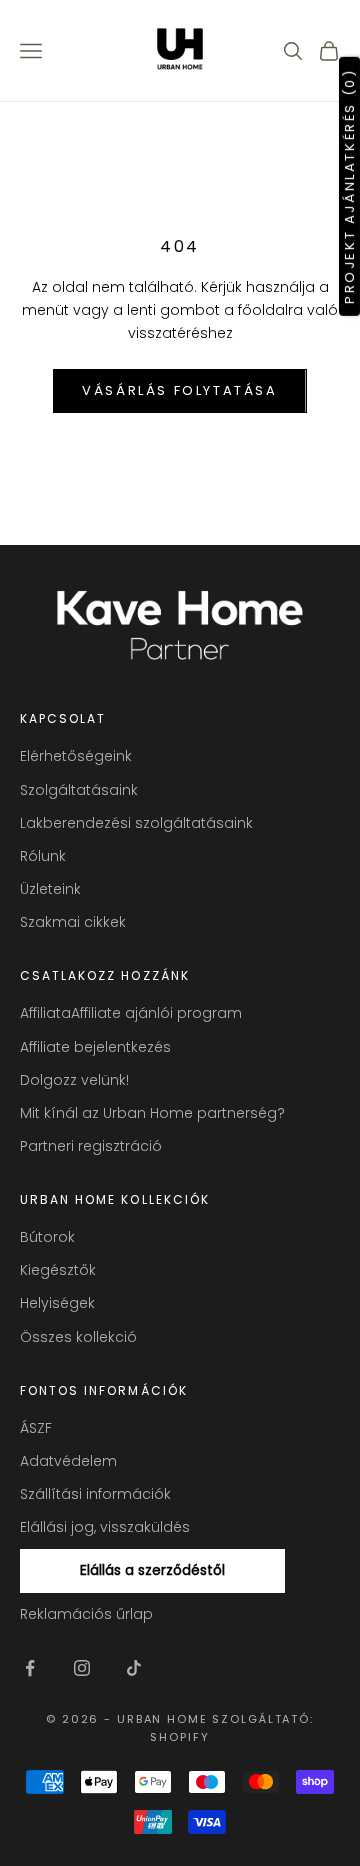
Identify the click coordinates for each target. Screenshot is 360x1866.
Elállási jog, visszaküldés (105, 1527)
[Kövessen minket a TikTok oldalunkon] (134, 1668)
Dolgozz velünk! (74, 1080)
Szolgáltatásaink (79, 790)
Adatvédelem (68, 1461)
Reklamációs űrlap (86, 1614)
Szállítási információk (95, 1494)
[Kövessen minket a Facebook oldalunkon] (30, 1668)
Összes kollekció (78, 1337)
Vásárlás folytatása (179, 390)
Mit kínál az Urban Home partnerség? (152, 1113)
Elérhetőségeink (76, 756)
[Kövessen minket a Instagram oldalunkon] (82, 1668)
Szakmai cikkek (73, 922)
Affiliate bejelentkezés (95, 1047)
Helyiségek (57, 1303)
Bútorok (47, 1237)
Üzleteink (50, 889)
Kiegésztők (58, 1270)
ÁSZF (36, 1428)
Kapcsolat (63, 718)
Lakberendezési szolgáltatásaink (136, 823)
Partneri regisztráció (91, 1146)
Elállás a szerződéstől (152, 1570)
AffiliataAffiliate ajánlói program (131, 1013)
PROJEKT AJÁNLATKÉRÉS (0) (349, 185)
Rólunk (43, 856)
